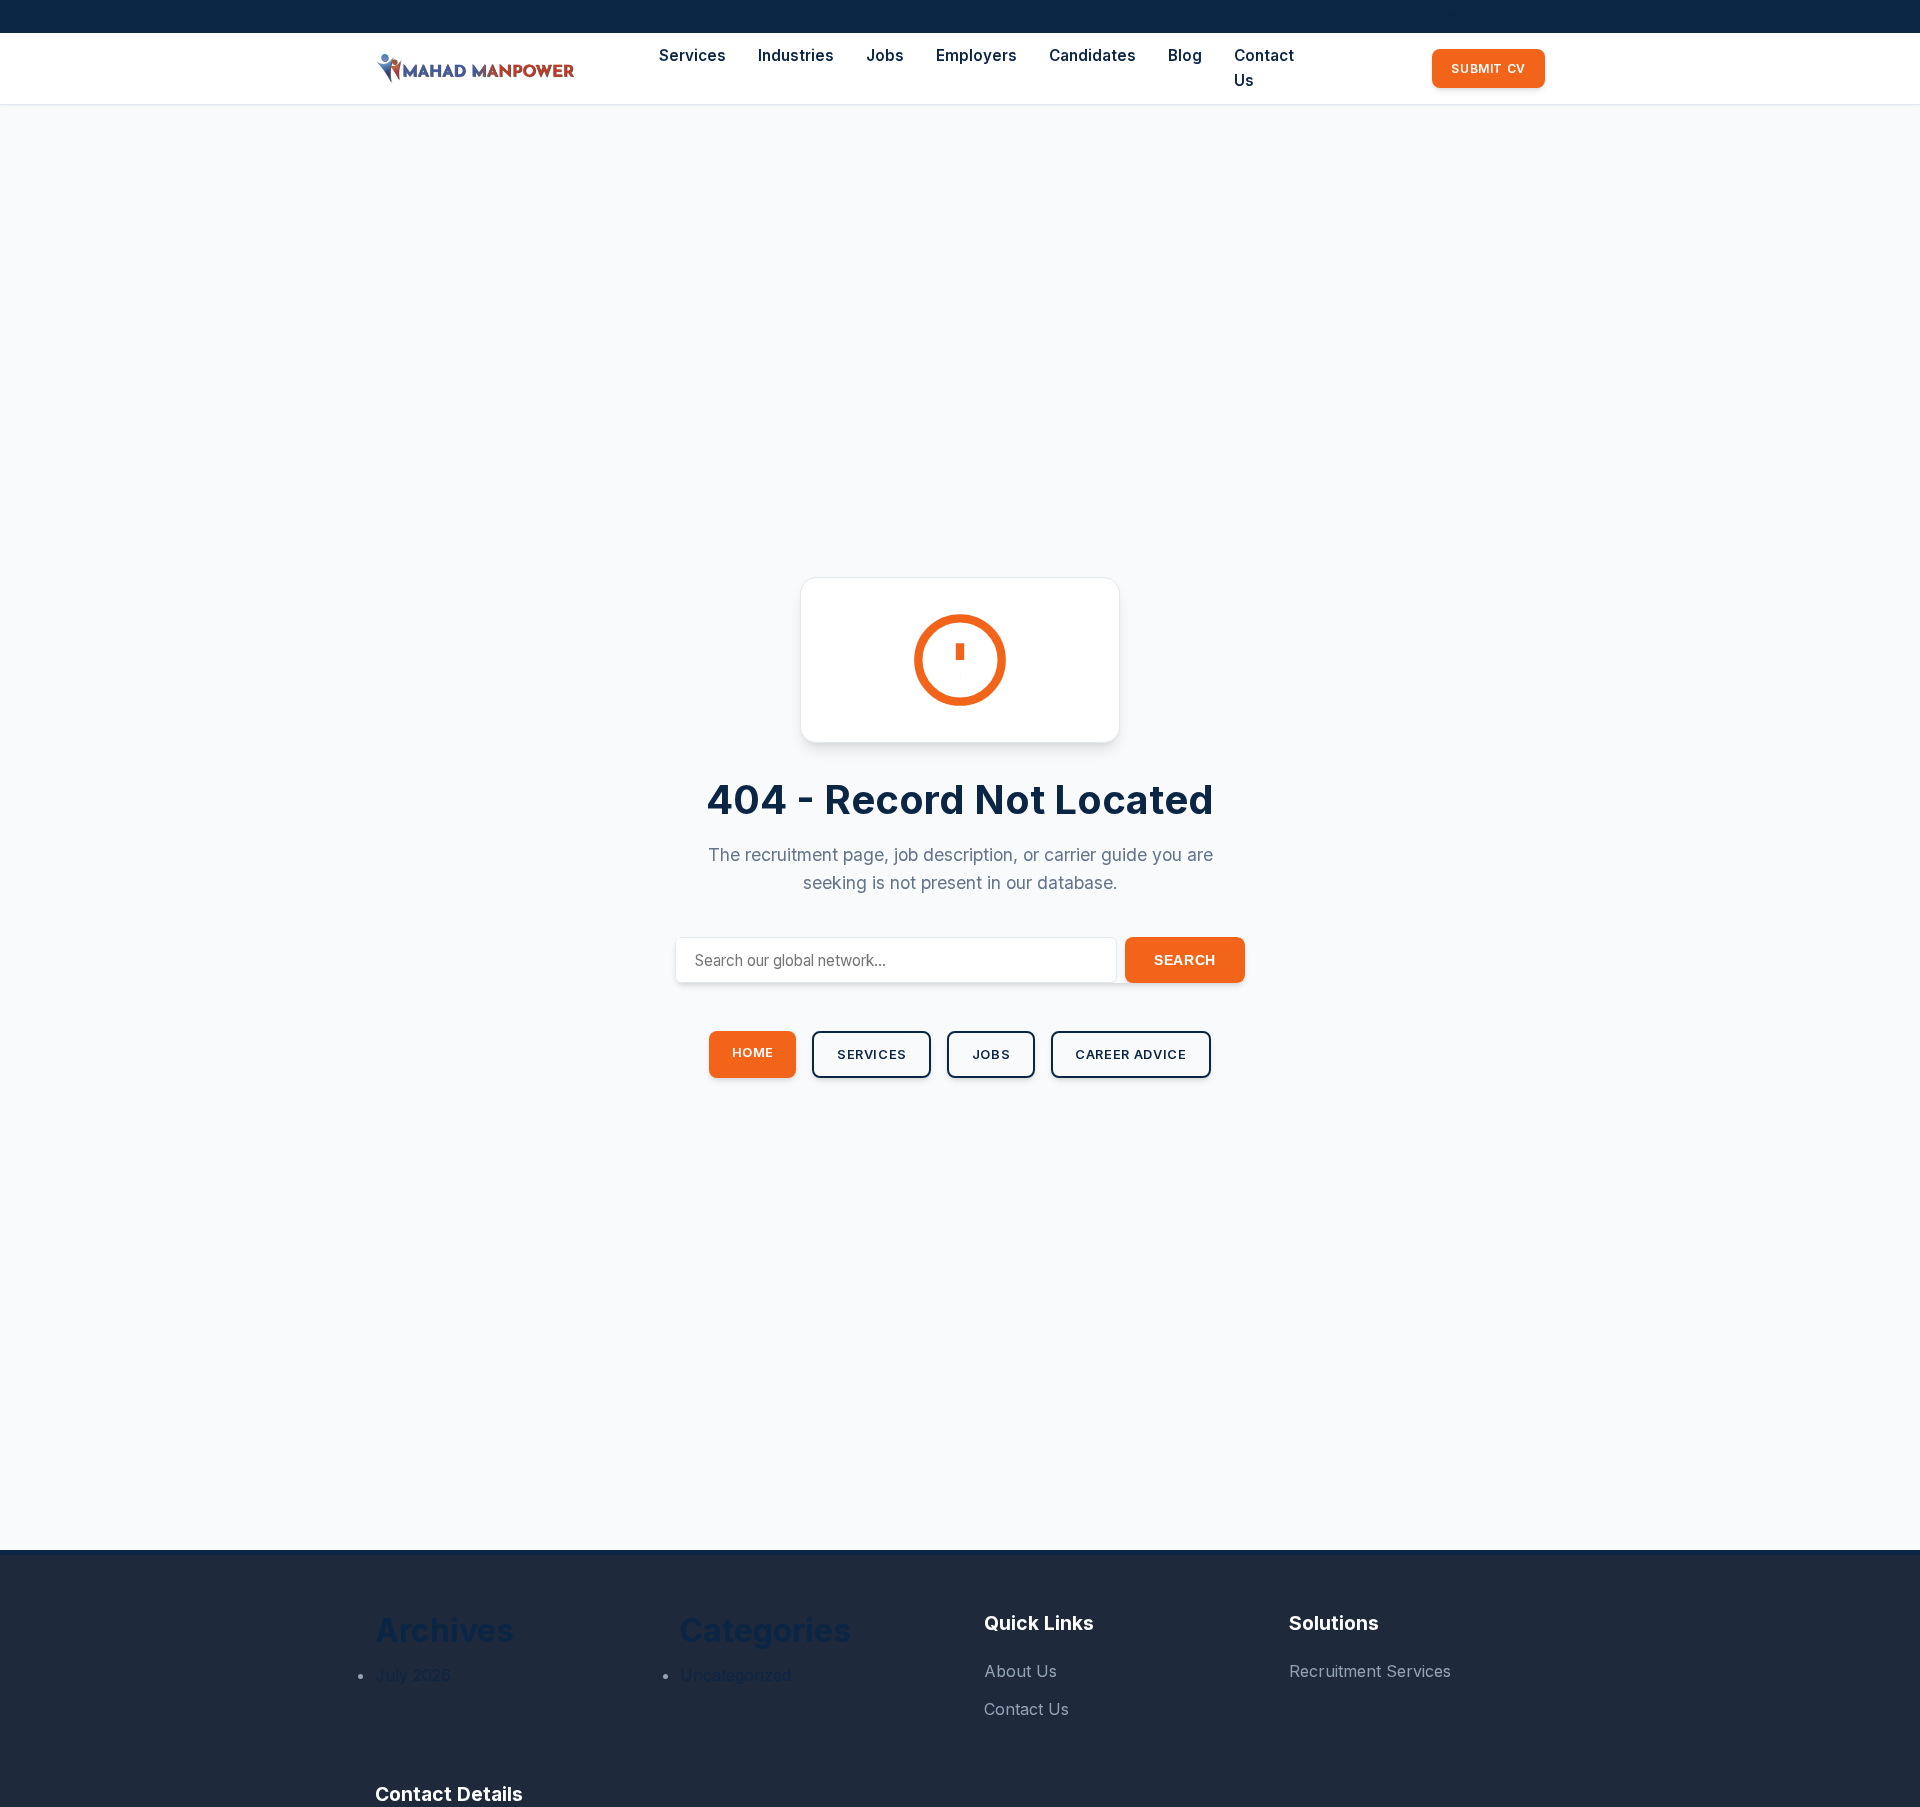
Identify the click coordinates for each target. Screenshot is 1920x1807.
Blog (1185, 55)
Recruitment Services (1370, 1671)
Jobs (885, 55)
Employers (976, 55)
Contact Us (1026, 1709)
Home (753, 1052)
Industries (796, 55)
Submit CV (1488, 68)
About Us (1020, 1671)
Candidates (1092, 55)
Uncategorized (735, 1675)
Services (692, 55)
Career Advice (1130, 1054)
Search (1185, 960)
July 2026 (413, 1675)
